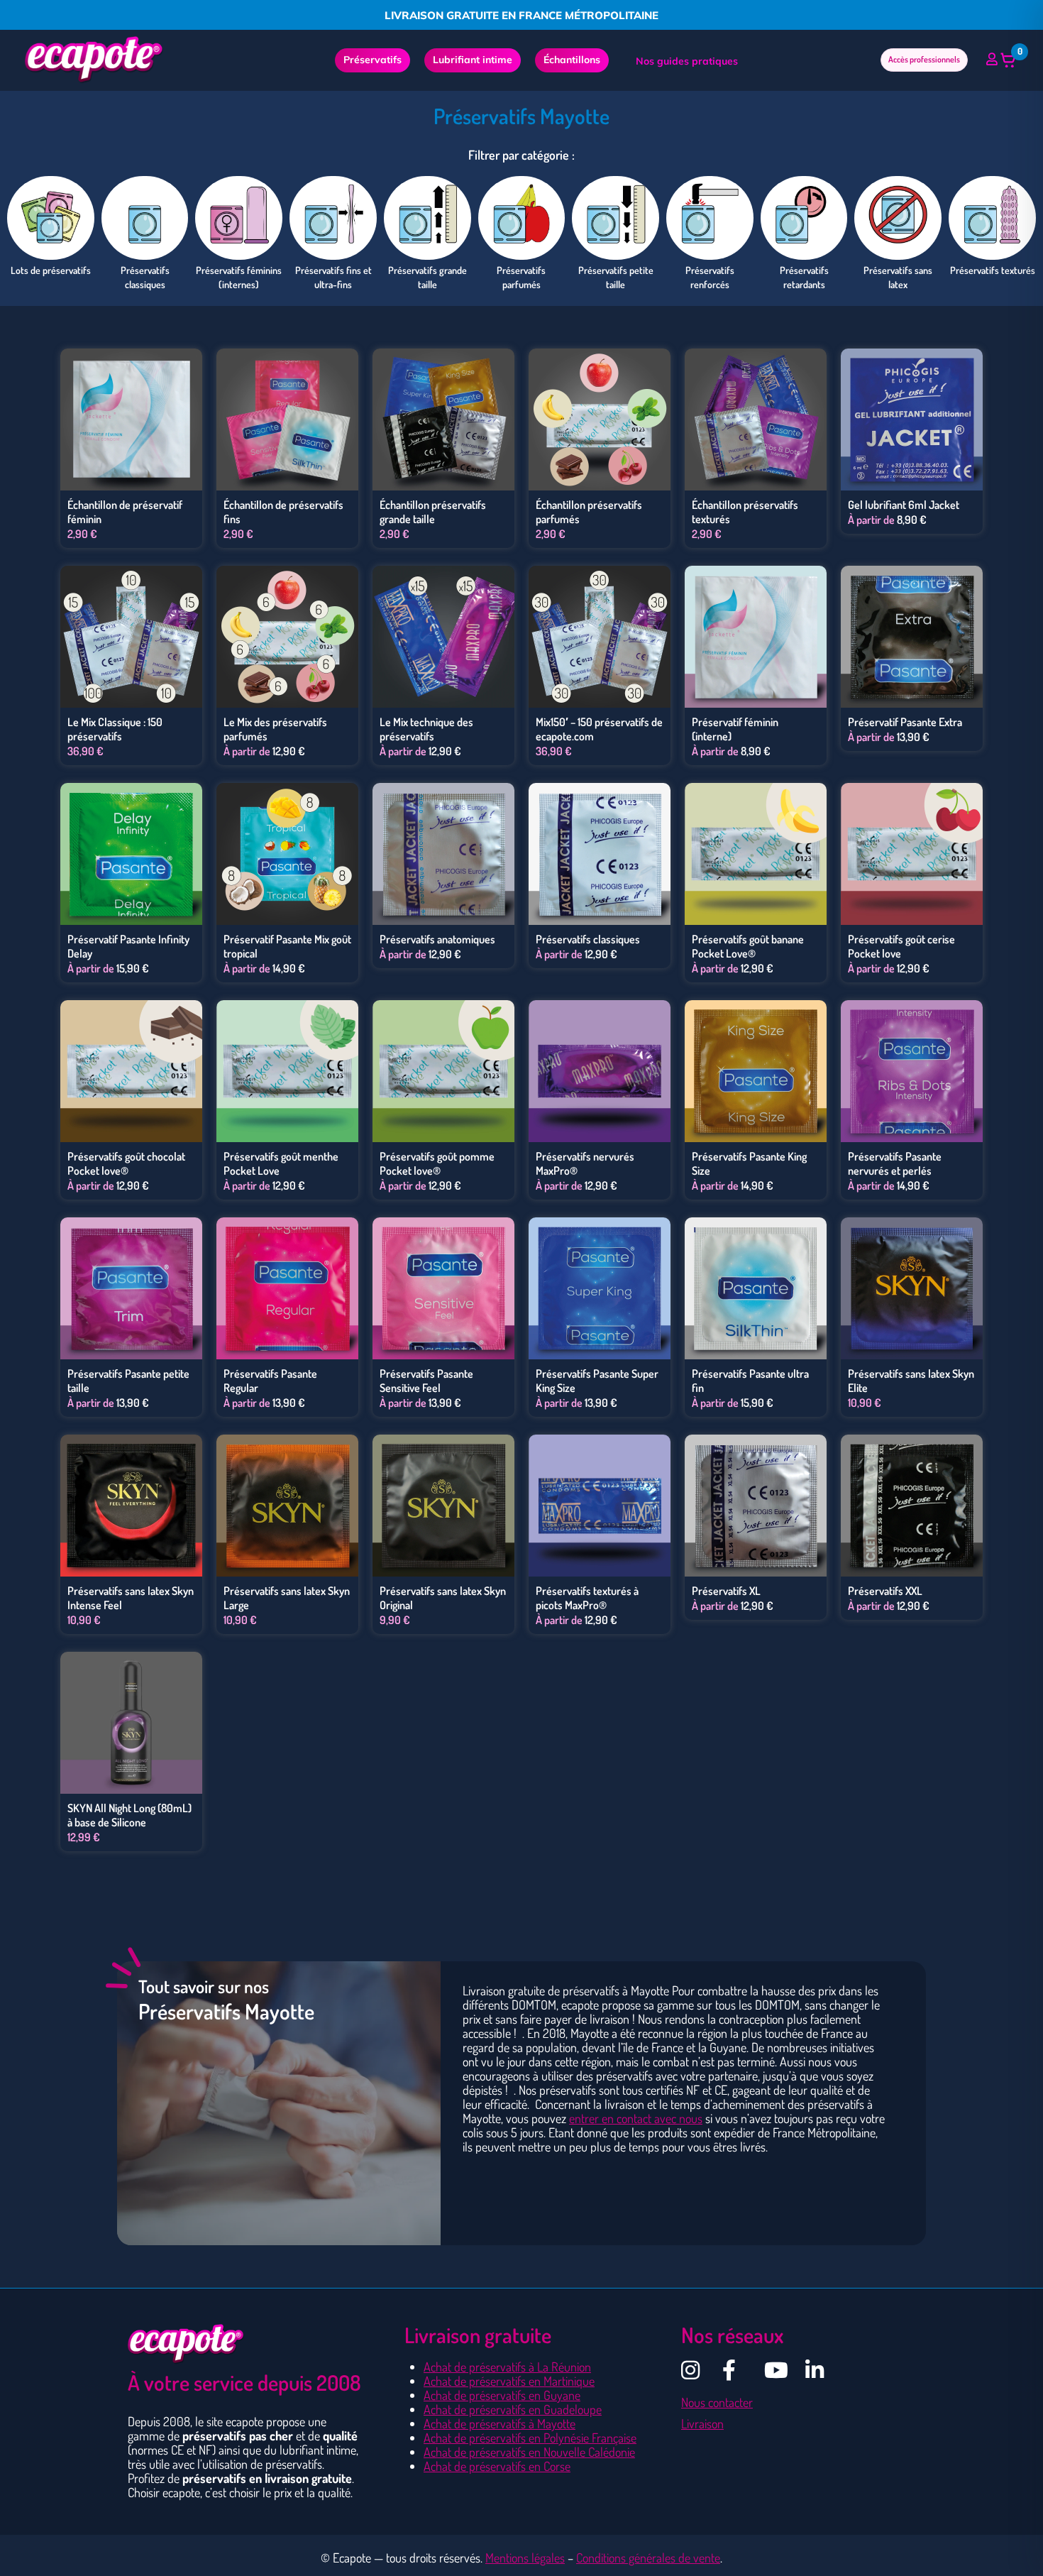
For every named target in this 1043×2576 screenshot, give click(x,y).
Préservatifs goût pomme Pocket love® (437, 1163)
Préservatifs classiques (588, 939)
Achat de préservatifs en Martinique (509, 2381)
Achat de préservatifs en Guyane (502, 2395)
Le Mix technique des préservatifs (426, 729)
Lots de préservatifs (51, 270)
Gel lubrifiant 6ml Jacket (904, 505)
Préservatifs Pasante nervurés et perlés (895, 1163)
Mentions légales (525, 2558)
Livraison (702, 2423)
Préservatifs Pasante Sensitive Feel (426, 1381)
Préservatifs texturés (993, 270)
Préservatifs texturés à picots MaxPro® (587, 1598)
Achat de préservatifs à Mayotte (500, 2423)
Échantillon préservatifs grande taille (433, 512)
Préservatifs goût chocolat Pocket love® (126, 1163)
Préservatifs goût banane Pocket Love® (748, 946)
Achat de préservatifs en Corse (497, 2466)
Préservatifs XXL (885, 1591)
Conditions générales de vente (648, 2558)
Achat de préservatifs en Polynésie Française (530, 2438)
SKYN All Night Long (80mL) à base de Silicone (129, 1815)
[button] (1008, 60)
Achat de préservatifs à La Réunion (507, 2367)
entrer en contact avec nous (636, 2118)
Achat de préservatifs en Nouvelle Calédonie (529, 2452)
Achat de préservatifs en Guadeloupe (513, 2409)
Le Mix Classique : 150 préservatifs (115, 729)
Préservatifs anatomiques (437, 939)
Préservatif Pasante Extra (905, 722)
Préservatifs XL (726, 1591)
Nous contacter (717, 2402)
